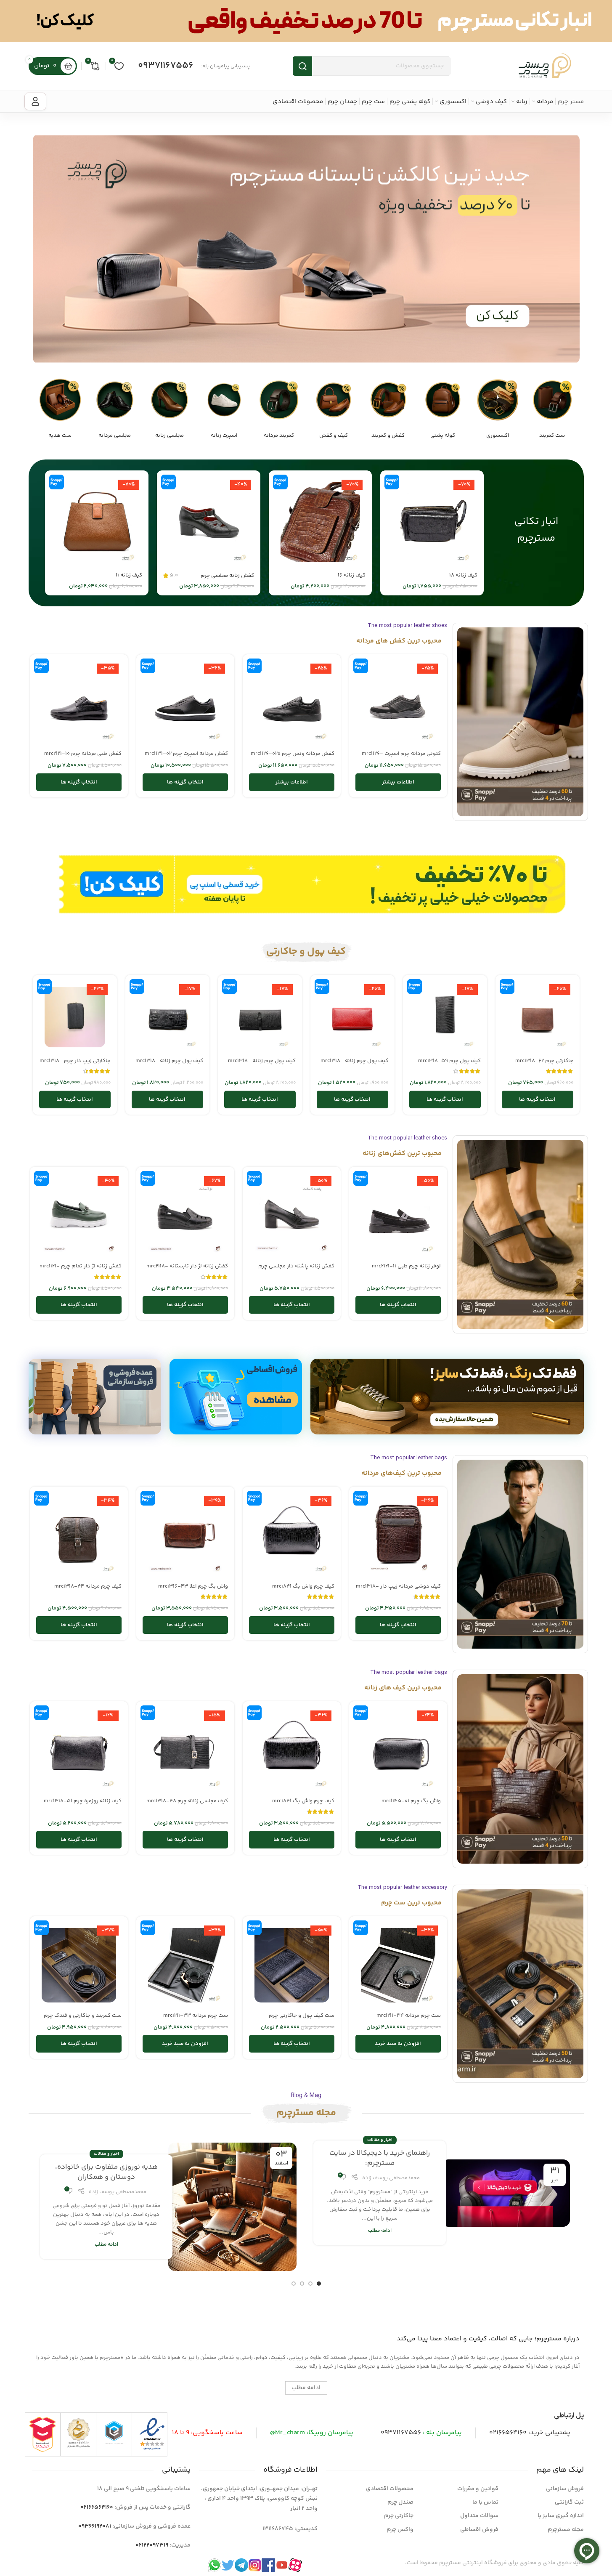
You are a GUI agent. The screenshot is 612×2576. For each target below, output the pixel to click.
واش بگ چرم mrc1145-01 (411, 1801)
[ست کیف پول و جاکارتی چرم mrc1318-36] (292, 1965)
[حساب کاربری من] (35, 101)
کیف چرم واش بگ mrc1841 (303, 1586)
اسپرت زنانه (224, 436)
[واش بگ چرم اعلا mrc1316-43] (185, 1536)
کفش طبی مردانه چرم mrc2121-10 (83, 754)
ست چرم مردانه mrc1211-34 (409, 2016)
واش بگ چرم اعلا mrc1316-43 (193, 1586)
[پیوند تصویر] (552, 400)
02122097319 (152, 2545)
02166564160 (508, 2433)
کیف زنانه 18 (463, 575)
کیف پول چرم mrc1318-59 (449, 1061)
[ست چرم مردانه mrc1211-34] (398, 1965)
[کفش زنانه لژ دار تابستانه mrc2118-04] (185, 1216)
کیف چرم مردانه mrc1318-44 (88, 1586)
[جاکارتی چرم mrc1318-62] (538, 1017)
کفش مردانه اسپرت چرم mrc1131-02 (186, 754)
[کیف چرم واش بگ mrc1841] (292, 1536)
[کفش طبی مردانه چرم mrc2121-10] (79, 703)
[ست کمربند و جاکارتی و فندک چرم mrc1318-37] (79, 1965)
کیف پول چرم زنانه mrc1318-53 (262, 1065)
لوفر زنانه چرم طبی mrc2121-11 (406, 1266)
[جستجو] (302, 66)
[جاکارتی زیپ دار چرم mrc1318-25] (75, 1017)
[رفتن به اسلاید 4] (294, 2284)
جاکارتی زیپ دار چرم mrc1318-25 (75, 1065)
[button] (398, 2044)
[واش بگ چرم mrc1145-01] (398, 1750)
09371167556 (166, 66)
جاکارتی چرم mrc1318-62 (544, 1061)
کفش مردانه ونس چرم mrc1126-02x (293, 754)
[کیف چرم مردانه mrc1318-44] (79, 1536)
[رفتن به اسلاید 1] (319, 2284)
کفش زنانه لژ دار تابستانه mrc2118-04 (187, 1270)
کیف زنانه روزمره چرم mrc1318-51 (83, 1801)
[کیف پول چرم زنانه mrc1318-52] (167, 1017)
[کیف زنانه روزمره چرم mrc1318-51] (79, 1750)
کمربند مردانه (279, 436)
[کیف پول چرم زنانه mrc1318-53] (260, 1017)
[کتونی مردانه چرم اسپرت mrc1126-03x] (398, 703)
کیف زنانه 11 (129, 575)
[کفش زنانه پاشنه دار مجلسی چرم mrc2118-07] (292, 1216)
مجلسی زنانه (170, 436)
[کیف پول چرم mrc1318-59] (445, 1017)
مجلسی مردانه (115, 436)
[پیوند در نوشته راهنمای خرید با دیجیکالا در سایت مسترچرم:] (506, 2193)
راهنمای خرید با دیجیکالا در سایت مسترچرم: (380, 2158)
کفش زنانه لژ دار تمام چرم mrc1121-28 (81, 1270)
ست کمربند (552, 436)
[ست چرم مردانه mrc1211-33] (185, 1965)
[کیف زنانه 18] (432, 522)
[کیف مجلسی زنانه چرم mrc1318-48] (185, 1750)
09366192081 (95, 2526)
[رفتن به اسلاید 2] (310, 2284)
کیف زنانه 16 (352, 575)
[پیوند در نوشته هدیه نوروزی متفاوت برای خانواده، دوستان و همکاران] (232, 2207)
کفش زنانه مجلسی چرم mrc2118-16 (227, 579)
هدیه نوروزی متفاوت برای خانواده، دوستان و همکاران (106, 2172)
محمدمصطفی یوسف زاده (391, 2178)
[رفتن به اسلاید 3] (302, 2284)
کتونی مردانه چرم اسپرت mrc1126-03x (401, 757)
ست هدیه (60, 436)
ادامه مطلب (380, 2231)
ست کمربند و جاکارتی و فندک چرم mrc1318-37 (83, 2019)
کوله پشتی (443, 436)
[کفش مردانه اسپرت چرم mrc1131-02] (185, 703)
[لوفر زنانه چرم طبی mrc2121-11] (398, 1216)
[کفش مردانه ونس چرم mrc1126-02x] (292, 703)
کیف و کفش (334, 436)
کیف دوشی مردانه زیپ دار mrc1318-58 (398, 1590)
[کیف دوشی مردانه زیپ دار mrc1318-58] (398, 1536)
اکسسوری (498, 436)
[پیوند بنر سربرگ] (306, 21)
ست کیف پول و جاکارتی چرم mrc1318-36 (302, 2019)
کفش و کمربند (388, 436)
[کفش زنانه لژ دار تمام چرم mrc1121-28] (79, 1216)
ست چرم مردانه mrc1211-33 (196, 2016)
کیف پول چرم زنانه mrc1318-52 (169, 1065)
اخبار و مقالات (380, 2140)
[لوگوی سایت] (545, 66)
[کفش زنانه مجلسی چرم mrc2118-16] (209, 522)
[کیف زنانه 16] (321, 522)
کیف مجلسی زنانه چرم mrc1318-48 (187, 1801)
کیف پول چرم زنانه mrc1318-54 (354, 1065)
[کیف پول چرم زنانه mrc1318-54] (352, 1017)
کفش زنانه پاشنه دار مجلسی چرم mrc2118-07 (296, 1270)
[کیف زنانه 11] (97, 522)
